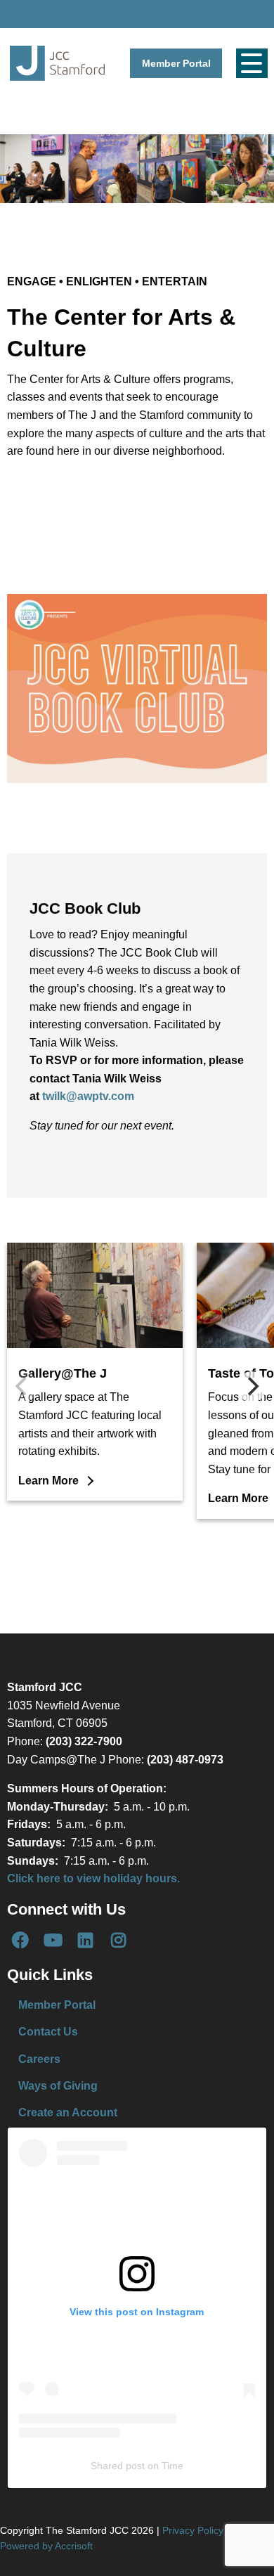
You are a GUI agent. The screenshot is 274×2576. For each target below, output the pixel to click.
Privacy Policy (193, 2530)
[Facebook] (20, 1940)
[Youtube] (53, 1940)
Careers (39, 2059)
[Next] (252, 1387)
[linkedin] (86, 1940)
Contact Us (48, 2032)
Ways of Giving (58, 2086)
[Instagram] (118, 1940)
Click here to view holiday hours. (93, 1878)
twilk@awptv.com (88, 1096)
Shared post (118, 2466)
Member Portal (176, 63)
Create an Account (68, 2112)
